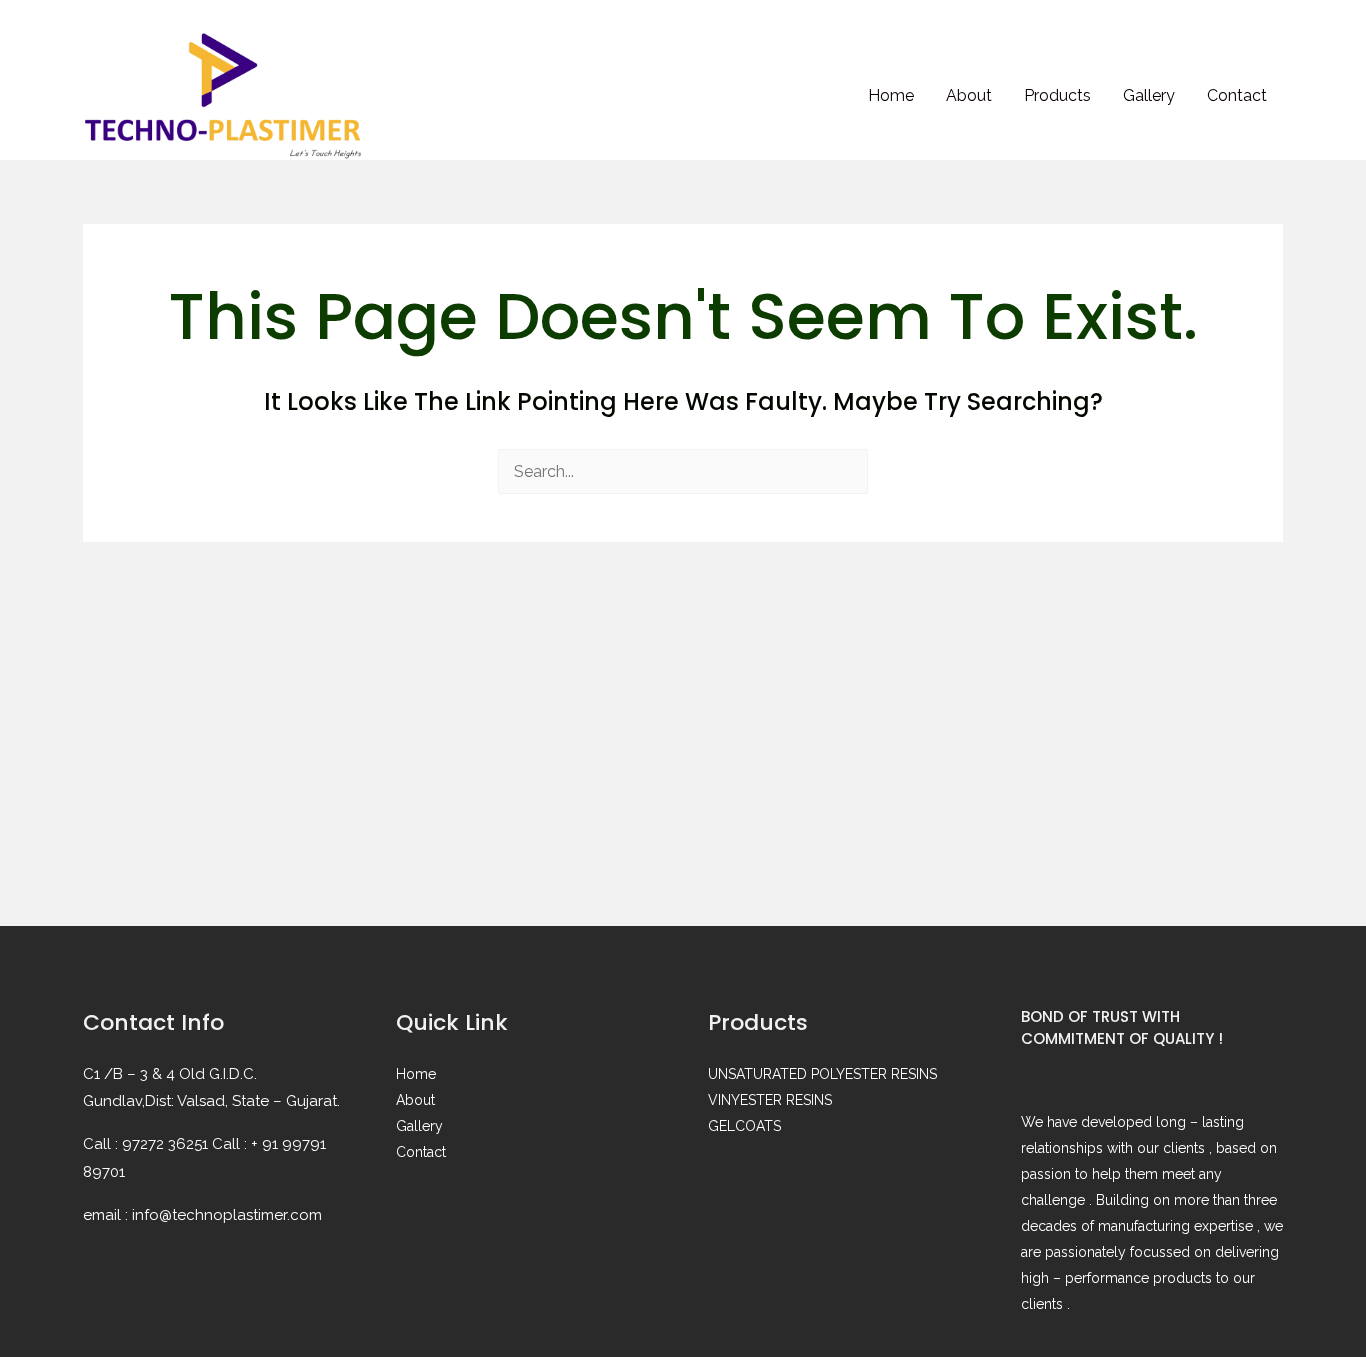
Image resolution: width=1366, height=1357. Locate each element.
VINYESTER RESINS (770, 1100)
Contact (1237, 95)
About (969, 95)
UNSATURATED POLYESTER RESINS (822, 1074)
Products (1057, 95)
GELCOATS (744, 1126)
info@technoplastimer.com (227, 1215)
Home (891, 95)
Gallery (1149, 95)
